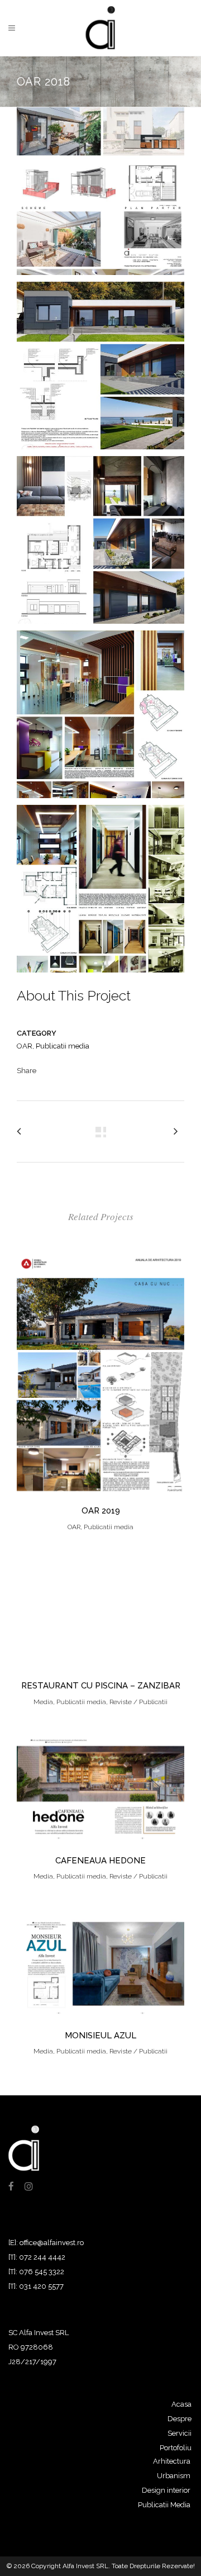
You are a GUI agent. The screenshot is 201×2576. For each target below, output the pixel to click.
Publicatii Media (164, 2505)
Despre (180, 2419)
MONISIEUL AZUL (100, 2036)
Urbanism (174, 2476)
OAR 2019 (101, 1511)
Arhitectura (172, 2461)
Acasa (181, 2404)
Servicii (180, 2433)
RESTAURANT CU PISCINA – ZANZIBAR (101, 1686)
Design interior (166, 2490)
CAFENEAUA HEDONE (100, 1861)
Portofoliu (176, 2448)
